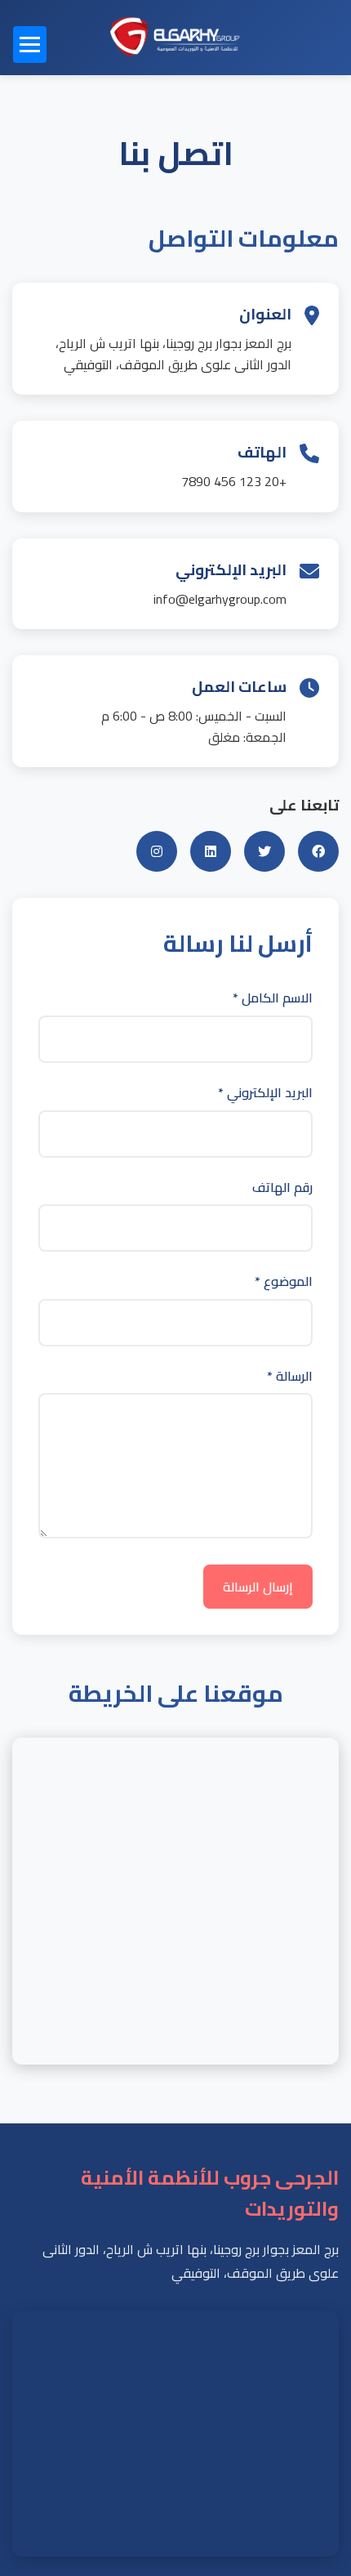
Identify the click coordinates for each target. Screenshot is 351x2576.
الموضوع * (284, 1282)
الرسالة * (290, 1377)
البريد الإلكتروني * (265, 1093)
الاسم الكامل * (273, 998)
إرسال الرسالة (258, 1587)
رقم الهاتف (282, 1188)
